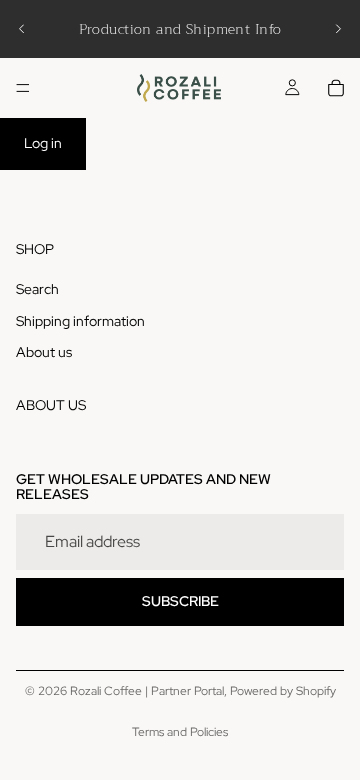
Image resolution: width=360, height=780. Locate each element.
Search (37, 289)
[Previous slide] (22, 29)
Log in (43, 143)
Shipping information (80, 321)
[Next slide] (338, 29)
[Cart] (336, 88)
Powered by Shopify (283, 691)
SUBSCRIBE (180, 601)
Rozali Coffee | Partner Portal (147, 691)
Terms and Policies (180, 732)
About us (44, 352)
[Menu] (23, 88)
